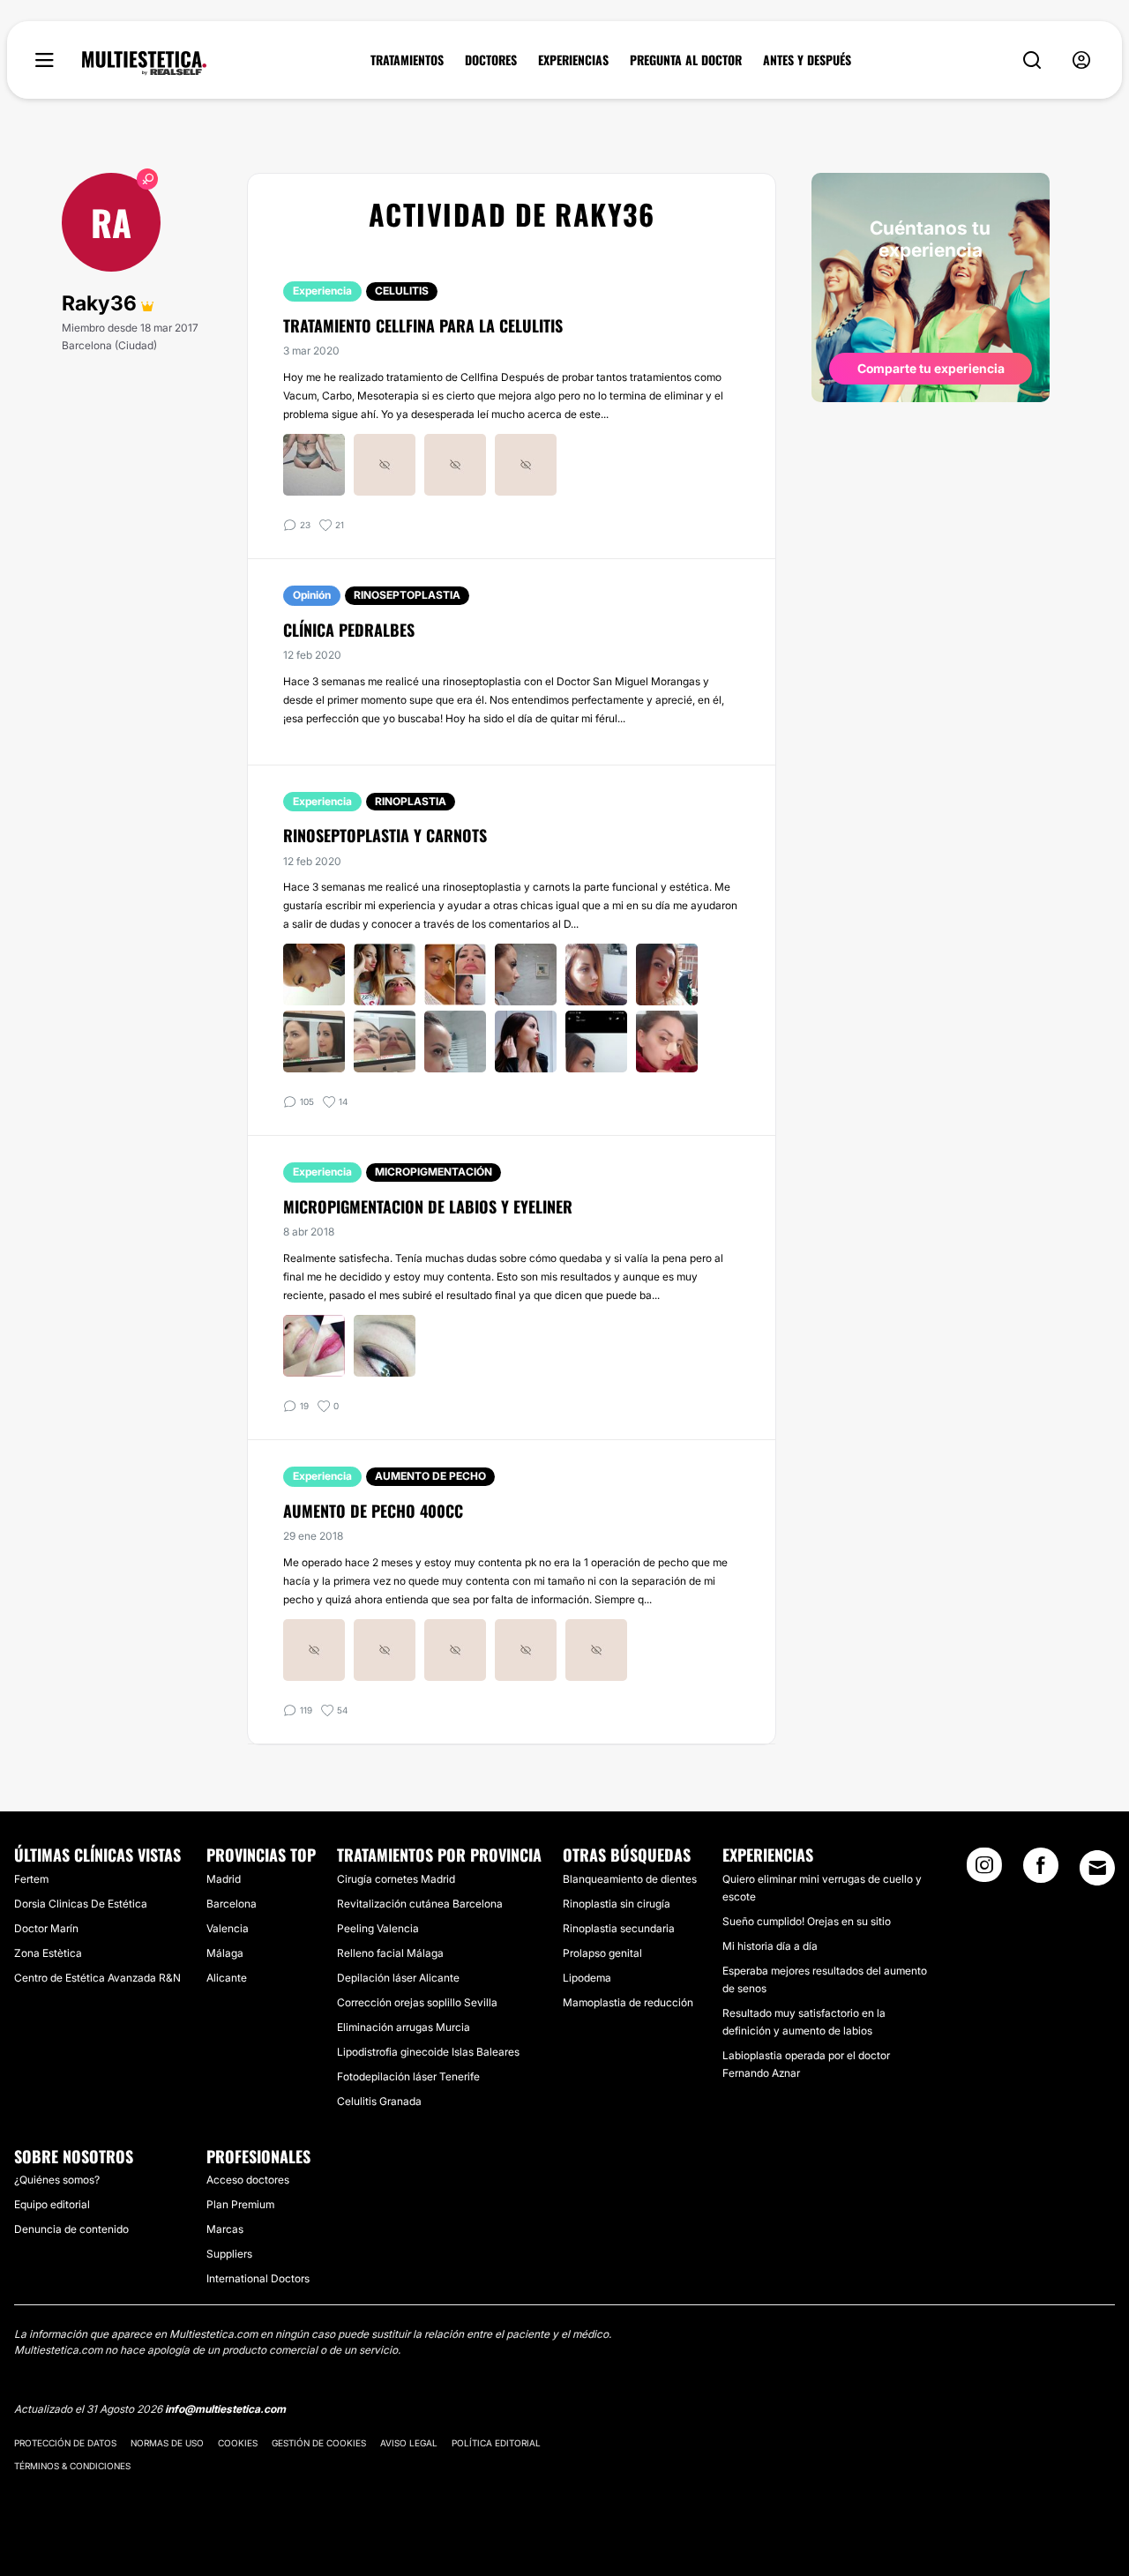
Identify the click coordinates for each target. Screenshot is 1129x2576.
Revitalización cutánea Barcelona (420, 1904)
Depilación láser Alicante (398, 1978)
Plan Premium (240, 2204)
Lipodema (587, 1978)
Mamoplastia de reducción (628, 2002)
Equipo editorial (52, 2204)
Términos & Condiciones (72, 2466)
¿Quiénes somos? (57, 2180)
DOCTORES (491, 60)
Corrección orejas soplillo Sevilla (417, 2002)
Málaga (225, 1953)
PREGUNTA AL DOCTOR (686, 60)
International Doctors (258, 2278)
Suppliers (229, 2254)
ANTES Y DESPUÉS (807, 60)
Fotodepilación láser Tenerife (408, 2076)
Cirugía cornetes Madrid (396, 1879)
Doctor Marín (46, 1928)
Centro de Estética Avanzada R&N (97, 1978)
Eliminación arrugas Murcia (404, 2027)
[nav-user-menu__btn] (1081, 60)
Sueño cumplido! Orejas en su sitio (807, 1921)
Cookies (238, 2443)
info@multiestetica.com (225, 2409)
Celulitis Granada (379, 2101)
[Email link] (1097, 1868)
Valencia (228, 1928)
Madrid (224, 1879)
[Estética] (144, 63)
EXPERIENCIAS (573, 60)
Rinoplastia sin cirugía (617, 1904)
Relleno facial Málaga (390, 1953)
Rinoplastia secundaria (619, 1928)
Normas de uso (167, 2443)
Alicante (227, 1978)
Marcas (225, 2229)
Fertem (31, 1879)
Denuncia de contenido (71, 2229)
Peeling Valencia (378, 1928)
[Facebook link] (1041, 1870)
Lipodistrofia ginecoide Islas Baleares (428, 2052)
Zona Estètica (48, 1953)
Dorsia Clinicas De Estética (81, 1904)
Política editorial (496, 2443)
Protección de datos (65, 2443)
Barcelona (232, 1904)
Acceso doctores (248, 2180)
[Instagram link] (984, 1870)
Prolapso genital (602, 1953)
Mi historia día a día (770, 1946)
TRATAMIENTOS (407, 60)
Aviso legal (409, 2443)
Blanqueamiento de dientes (630, 1879)
